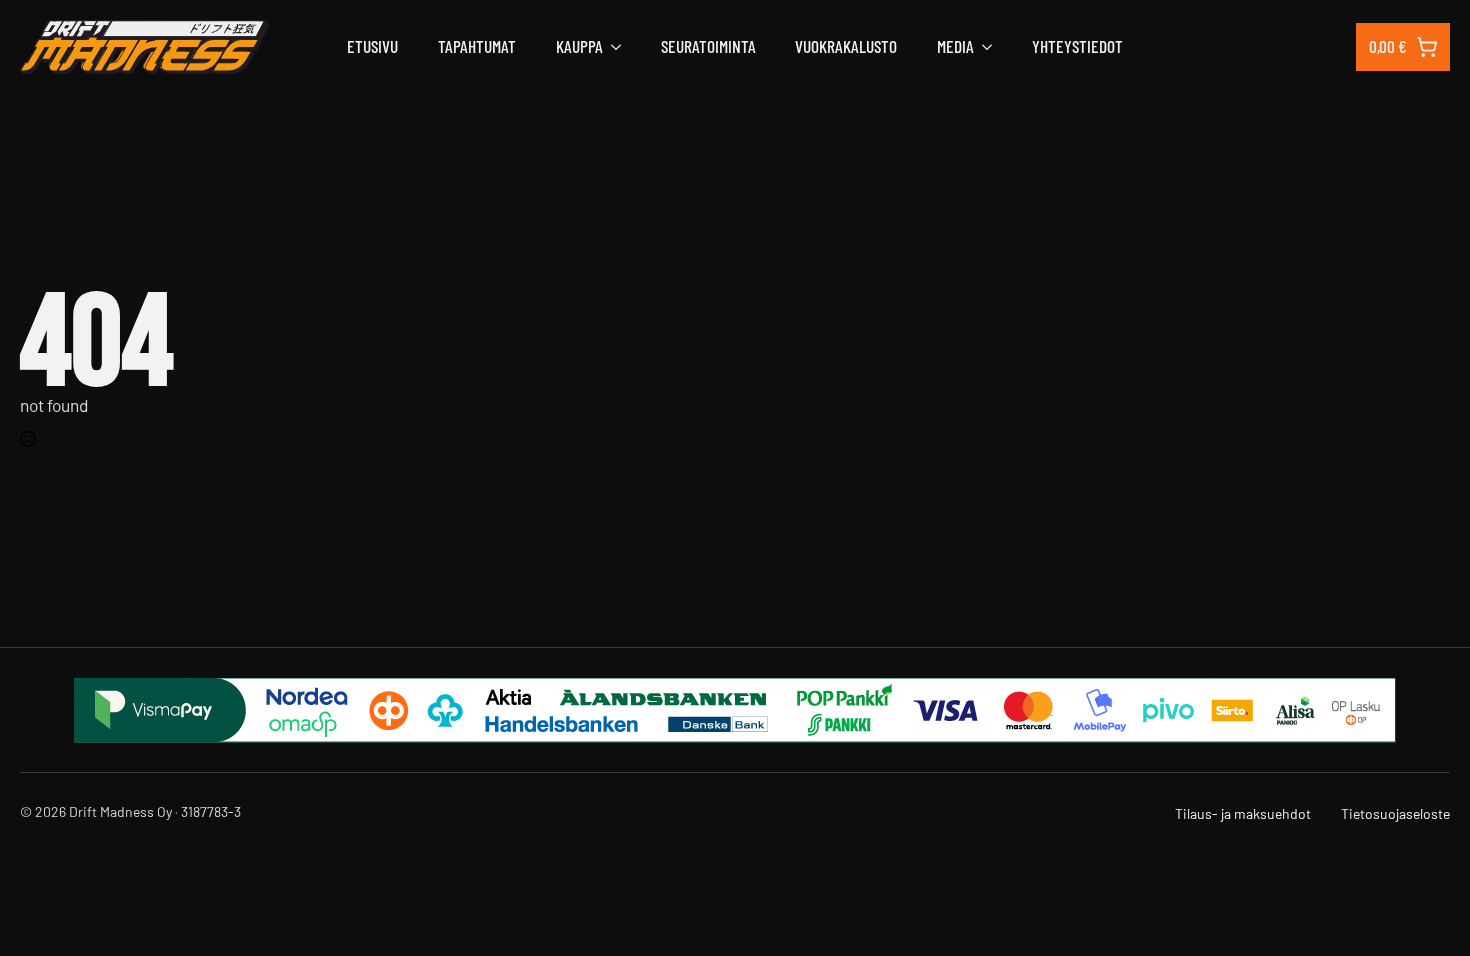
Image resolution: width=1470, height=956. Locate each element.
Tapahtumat (477, 46)
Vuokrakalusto (846, 46)
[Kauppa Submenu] (612, 46)
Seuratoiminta (708, 46)
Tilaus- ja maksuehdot (1243, 813)
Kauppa (579, 46)
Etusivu (372, 46)
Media (955, 46)
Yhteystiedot (1077, 46)
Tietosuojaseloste (1395, 813)
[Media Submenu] (983, 46)
